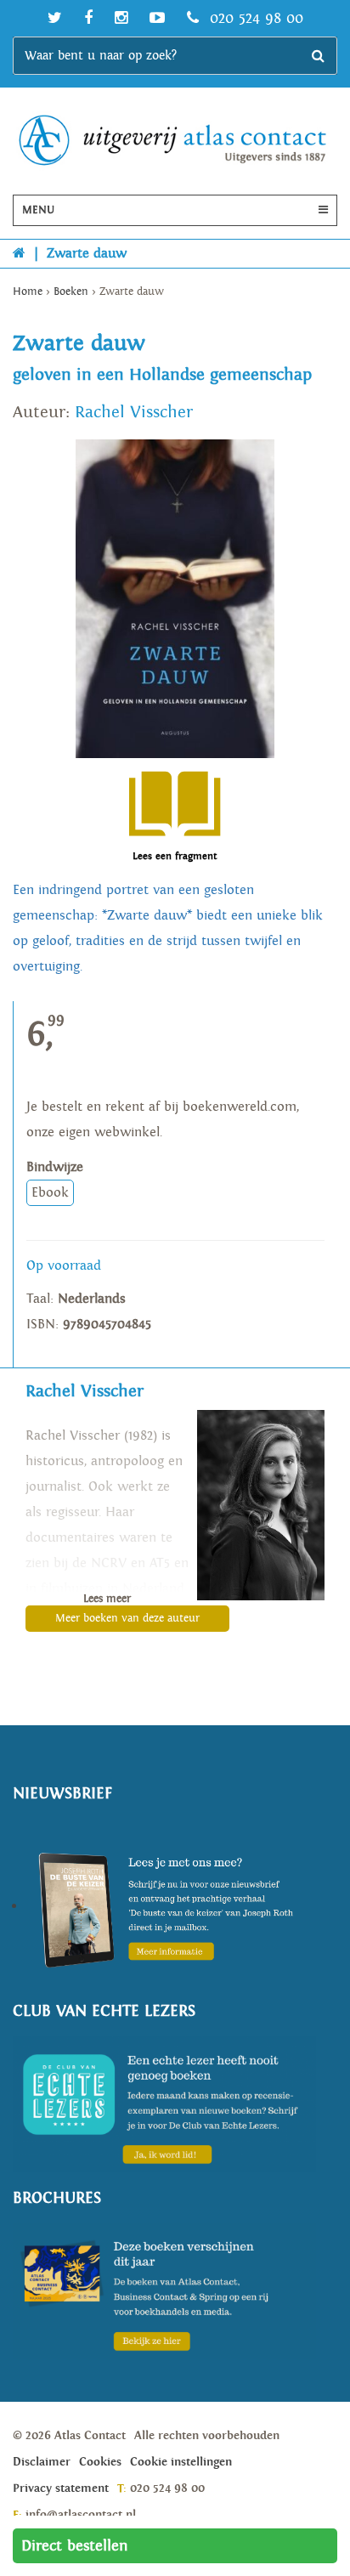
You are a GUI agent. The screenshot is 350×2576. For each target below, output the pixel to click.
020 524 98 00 (254, 18)
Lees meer (107, 1599)
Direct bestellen (75, 2546)
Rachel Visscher (134, 412)
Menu (38, 210)
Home (28, 292)
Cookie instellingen (181, 2462)
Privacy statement (61, 2488)
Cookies (100, 2462)
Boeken (71, 292)
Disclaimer (42, 2462)
